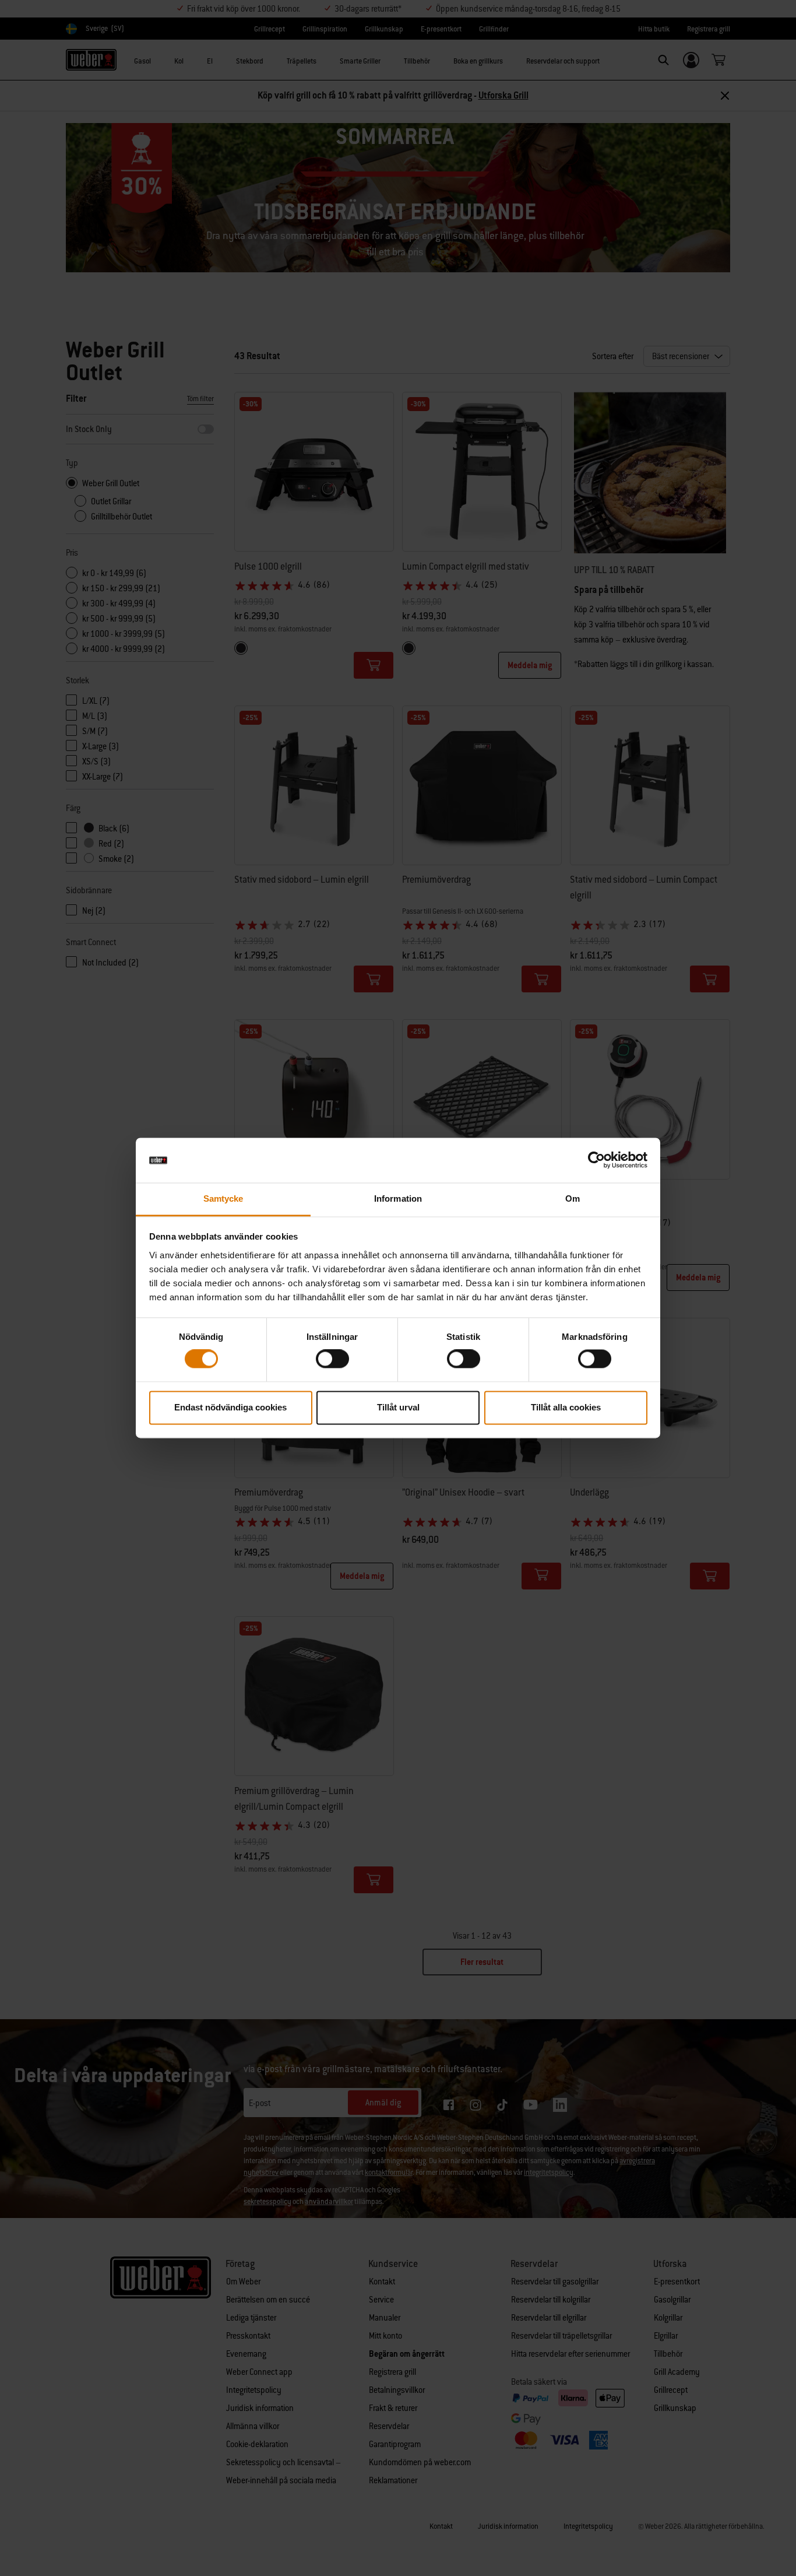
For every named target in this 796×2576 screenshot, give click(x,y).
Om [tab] (573, 1198)
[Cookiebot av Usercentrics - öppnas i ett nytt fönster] (596, 1160)
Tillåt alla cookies (566, 1407)
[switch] (332, 1359)
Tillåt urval (398, 1407)
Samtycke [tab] (223, 1198)
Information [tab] (398, 1198)
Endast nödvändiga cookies (230, 1407)
